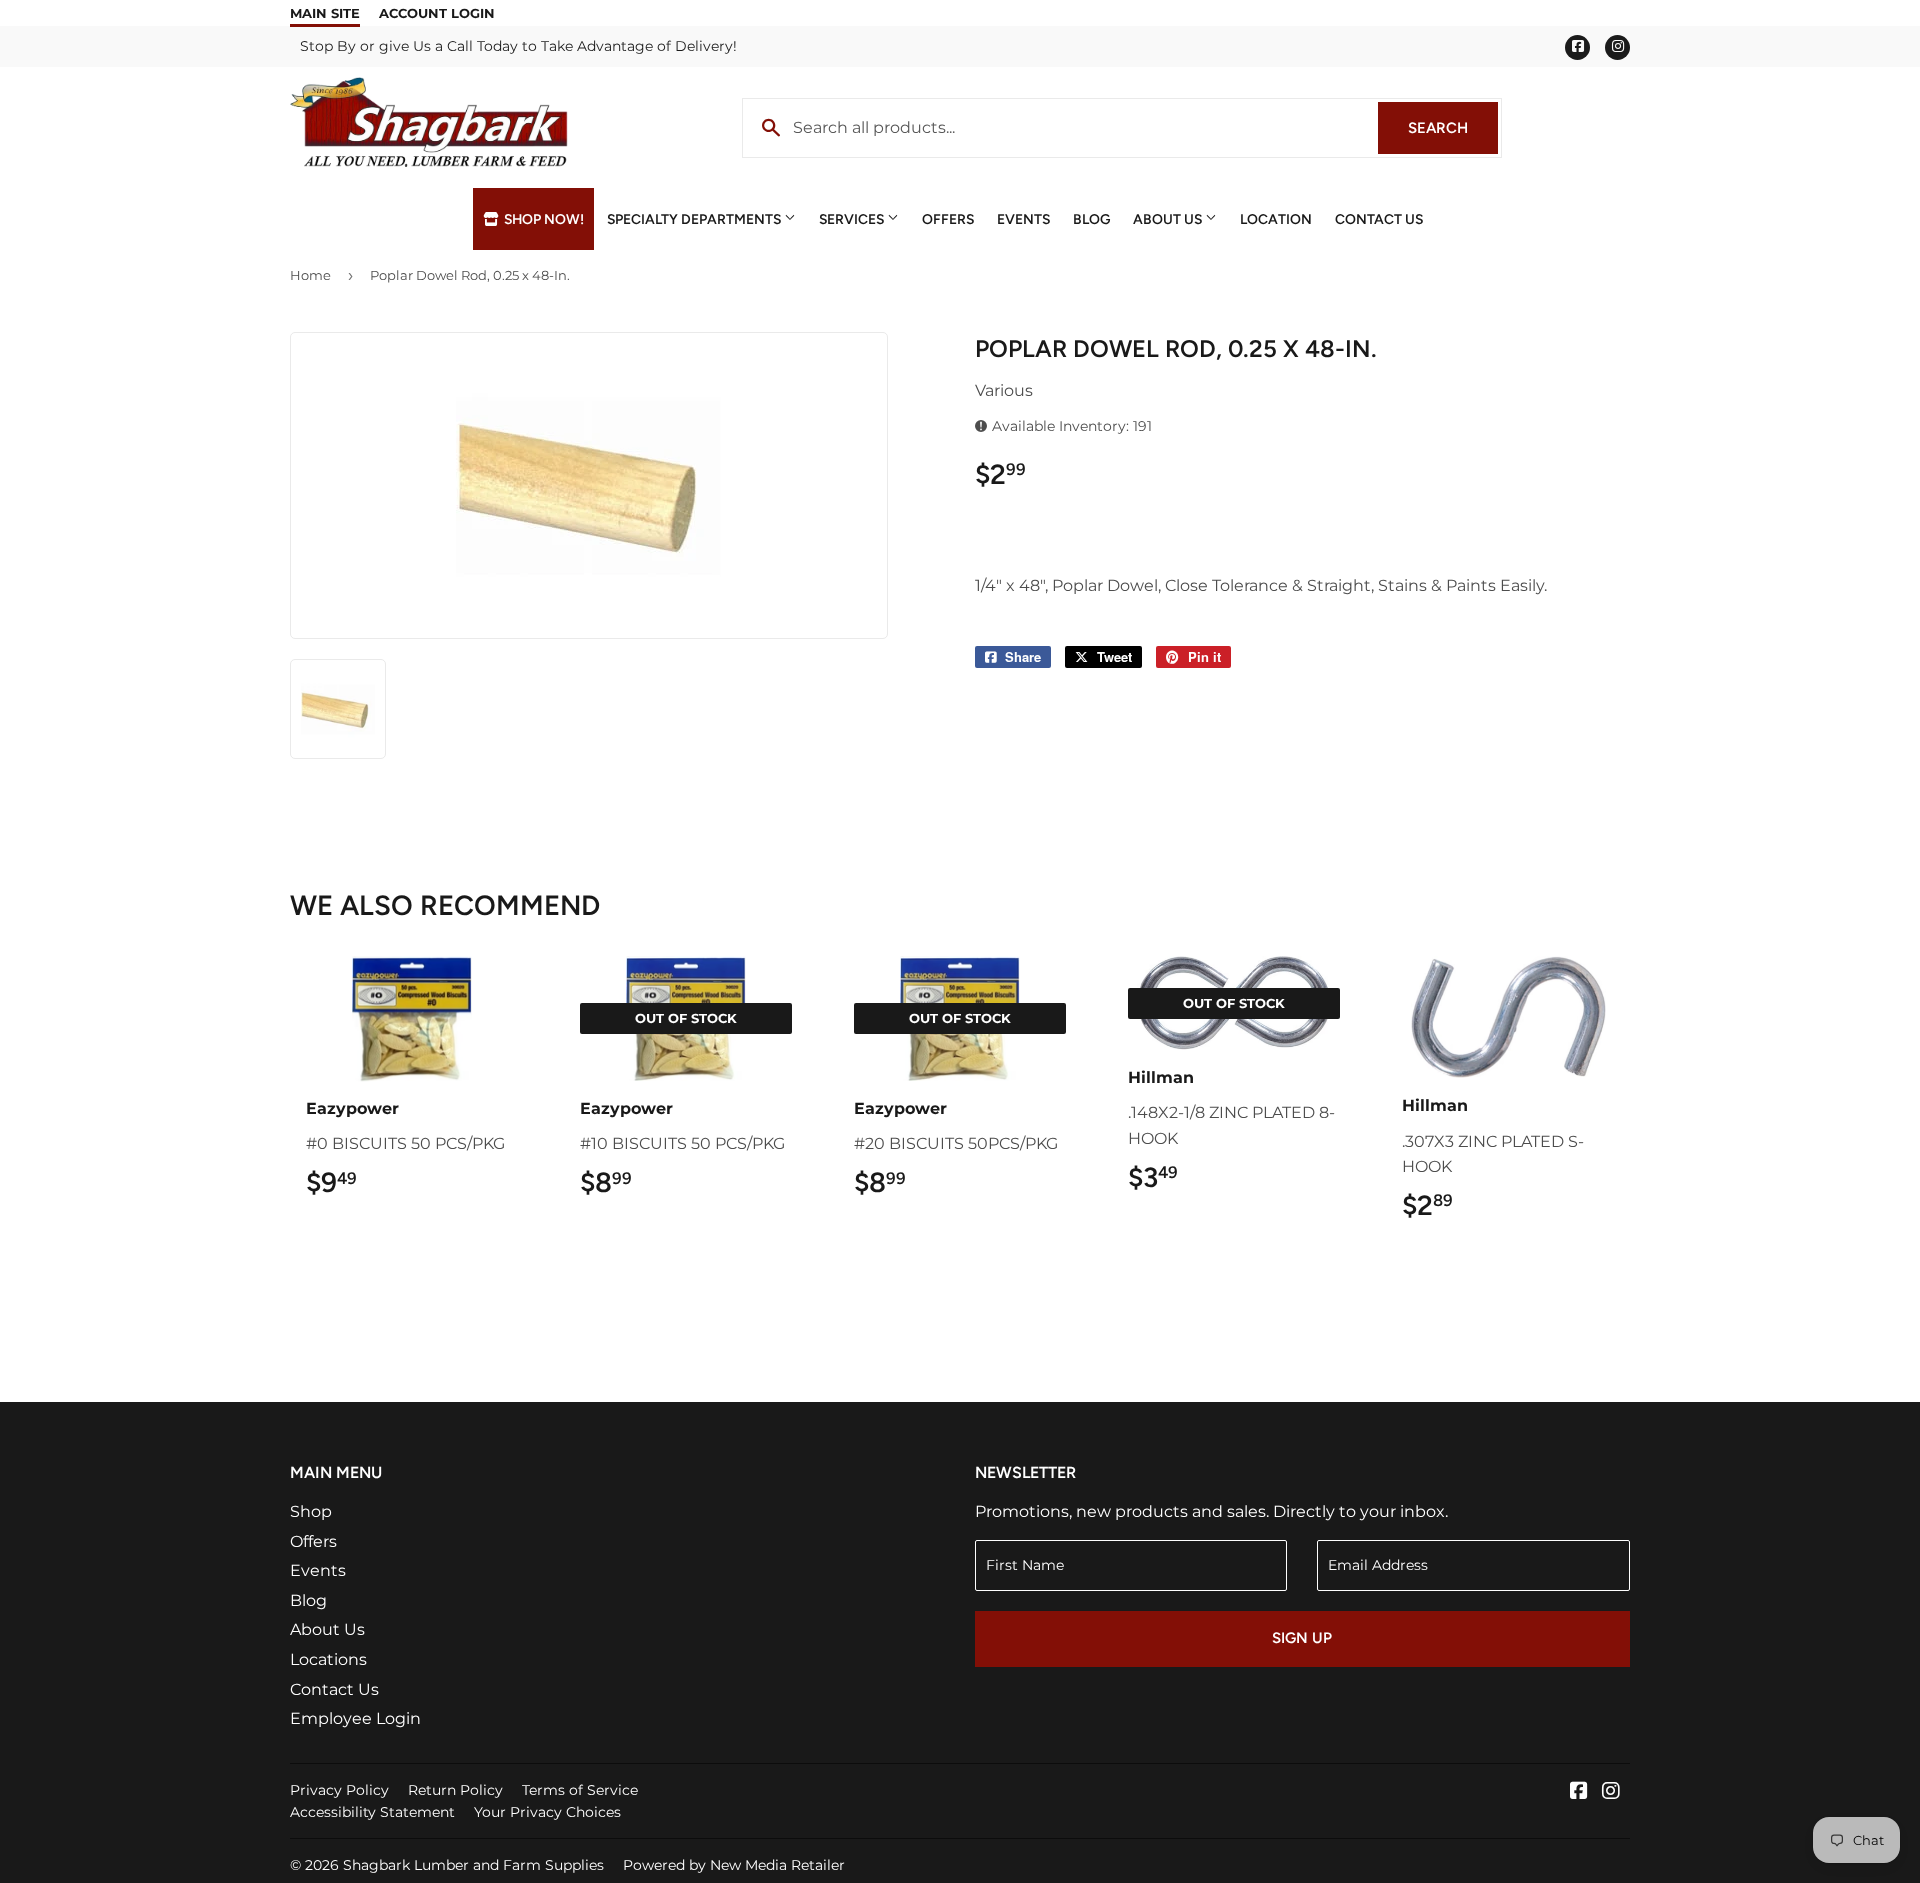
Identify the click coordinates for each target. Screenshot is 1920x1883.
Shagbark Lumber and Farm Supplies (473, 1865)
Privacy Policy (339, 1790)
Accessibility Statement (372, 1812)
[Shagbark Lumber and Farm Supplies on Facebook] (1579, 1792)
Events (1023, 219)
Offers (948, 219)
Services (853, 219)
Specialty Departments (695, 219)
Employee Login (355, 1718)
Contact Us (1379, 219)
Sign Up (1302, 1638)
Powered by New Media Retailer (734, 1865)
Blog (1091, 219)
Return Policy (455, 1790)
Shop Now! (542, 219)
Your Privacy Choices (547, 1812)
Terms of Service (580, 1790)
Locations (328, 1659)
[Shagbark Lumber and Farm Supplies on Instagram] (1611, 1792)
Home (310, 275)
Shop (311, 1511)
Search (1453, 128)
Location (1276, 219)
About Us (1169, 219)
